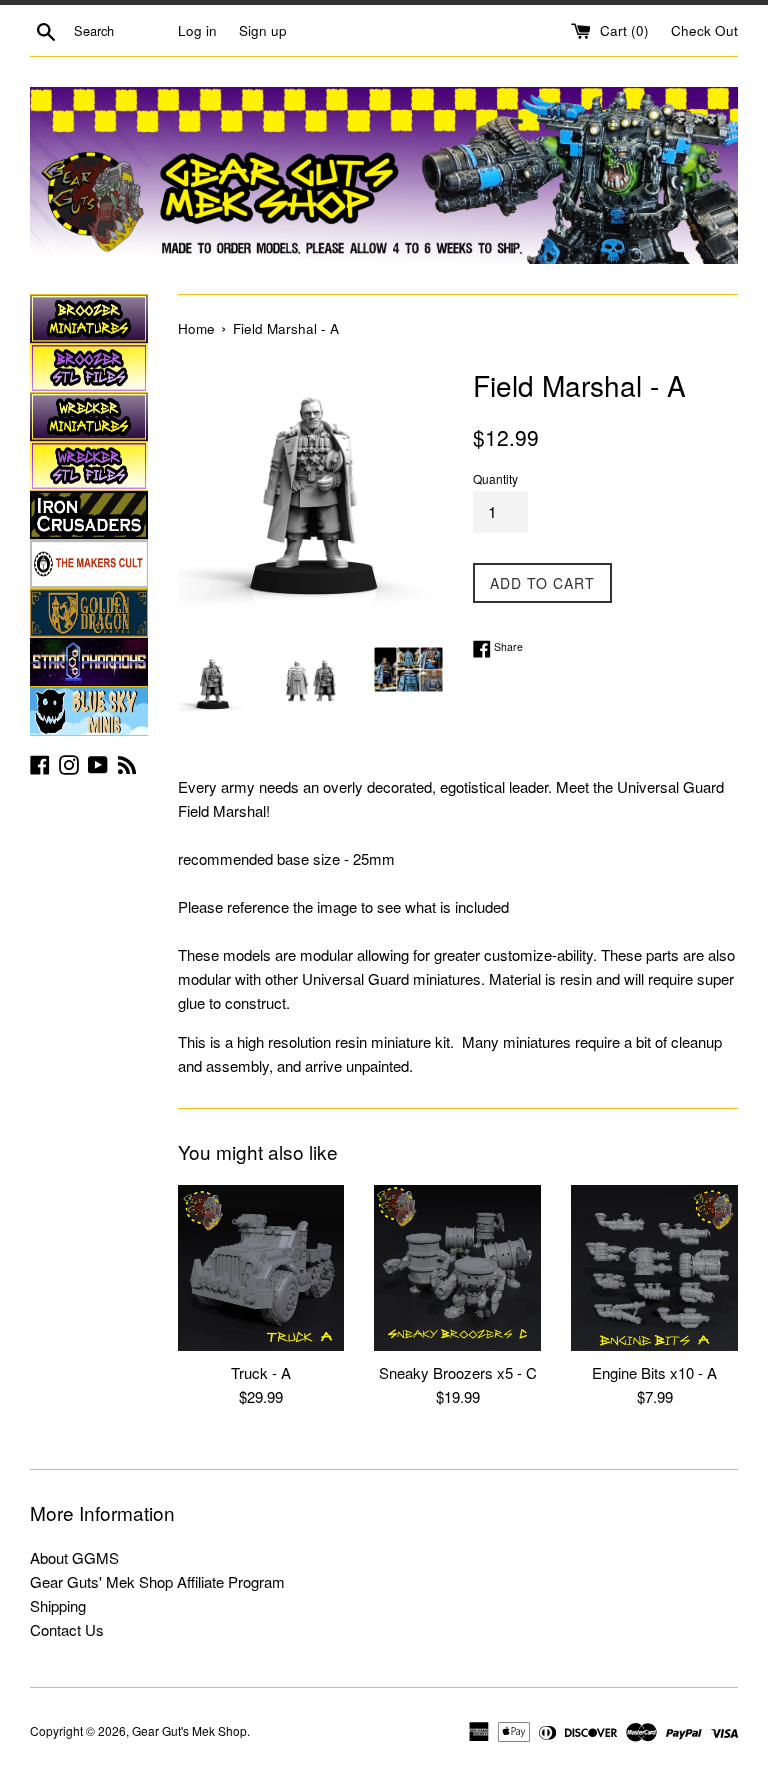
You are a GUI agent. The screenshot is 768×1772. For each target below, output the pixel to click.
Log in (197, 30)
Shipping (58, 1605)
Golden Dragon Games (89, 613)
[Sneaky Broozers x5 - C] (457, 1268)
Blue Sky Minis (89, 711)
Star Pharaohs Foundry (89, 662)
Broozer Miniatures (89, 319)
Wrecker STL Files (89, 466)
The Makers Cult (89, 564)
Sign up (263, 30)
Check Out (704, 30)
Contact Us (67, 1629)
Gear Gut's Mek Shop (189, 1730)
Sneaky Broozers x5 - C (458, 1372)
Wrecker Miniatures (89, 417)
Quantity (495, 478)
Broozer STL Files (89, 368)
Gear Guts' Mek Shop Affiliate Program (157, 1581)
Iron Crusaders (89, 515)
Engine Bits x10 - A (654, 1372)
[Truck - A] (261, 1268)
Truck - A (261, 1372)
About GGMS (74, 1557)
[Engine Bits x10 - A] (654, 1268)
